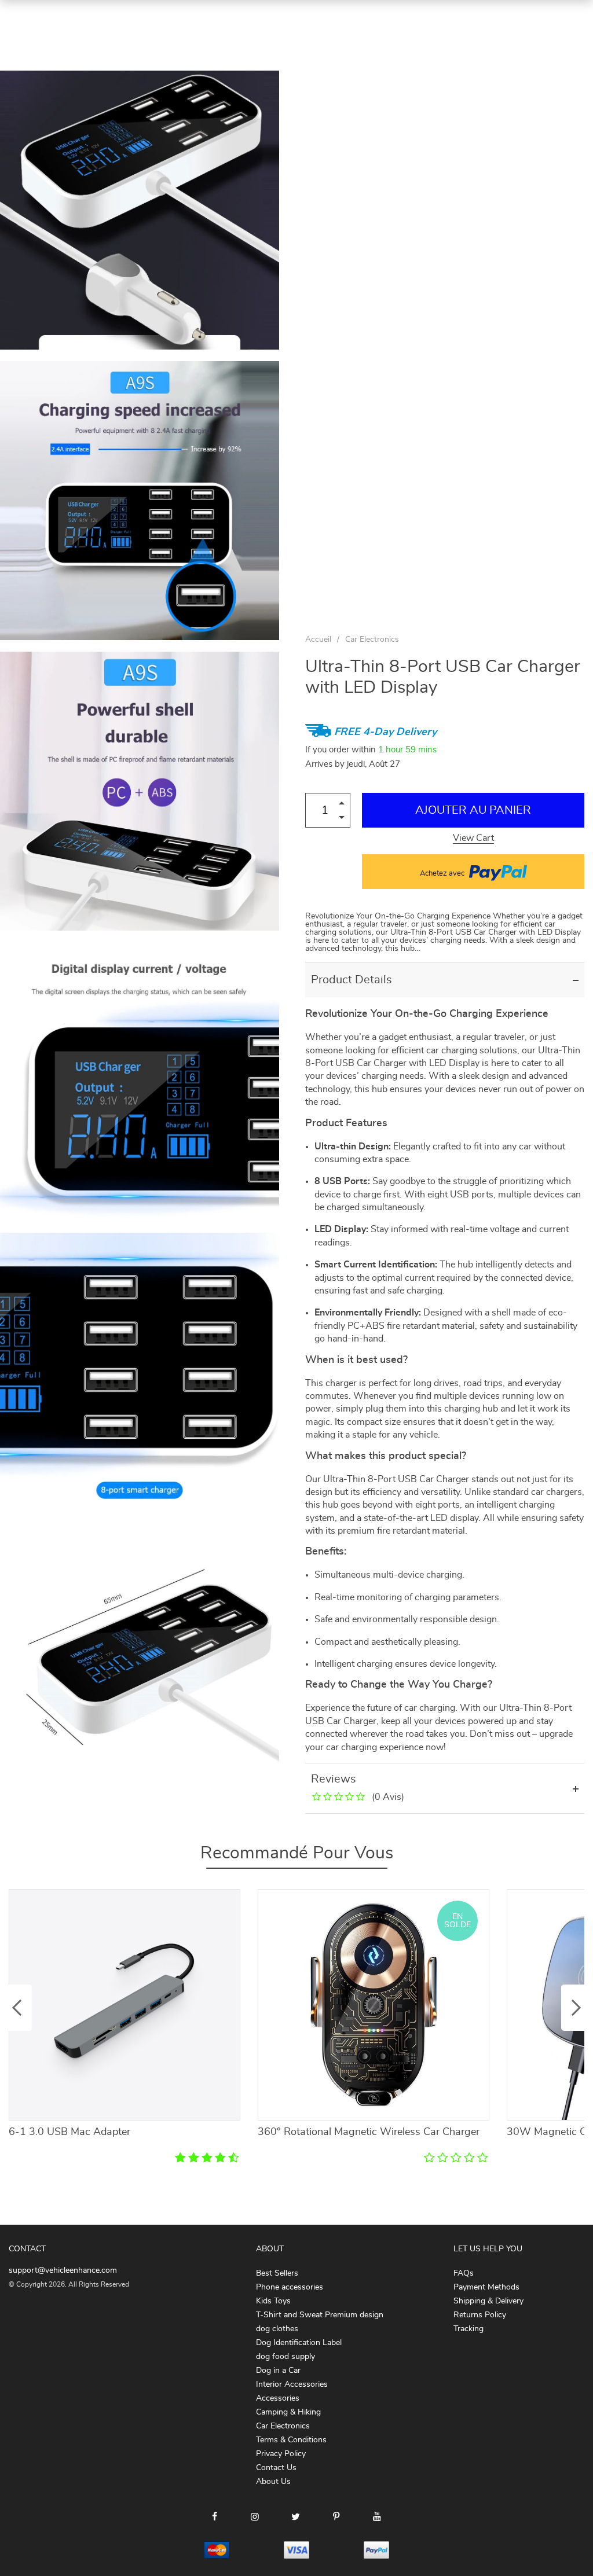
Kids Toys (273, 2301)
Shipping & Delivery (488, 2301)
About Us (273, 2482)
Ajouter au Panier (473, 810)
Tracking (468, 2329)
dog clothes (277, 2329)
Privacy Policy (281, 2454)
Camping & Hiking (288, 2412)
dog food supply (285, 2357)
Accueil (318, 640)
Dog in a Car (278, 2371)
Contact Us (276, 2468)
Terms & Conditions (291, 2440)
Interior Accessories (292, 2384)
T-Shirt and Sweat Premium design (320, 2315)
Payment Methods (486, 2287)
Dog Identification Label (299, 2343)
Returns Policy (480, 2315)
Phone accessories (290, 2287)
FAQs (464, 2273)
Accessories (278, 2398)
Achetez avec (443, 874)
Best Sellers (277, 2273)
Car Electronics (372, 640)
